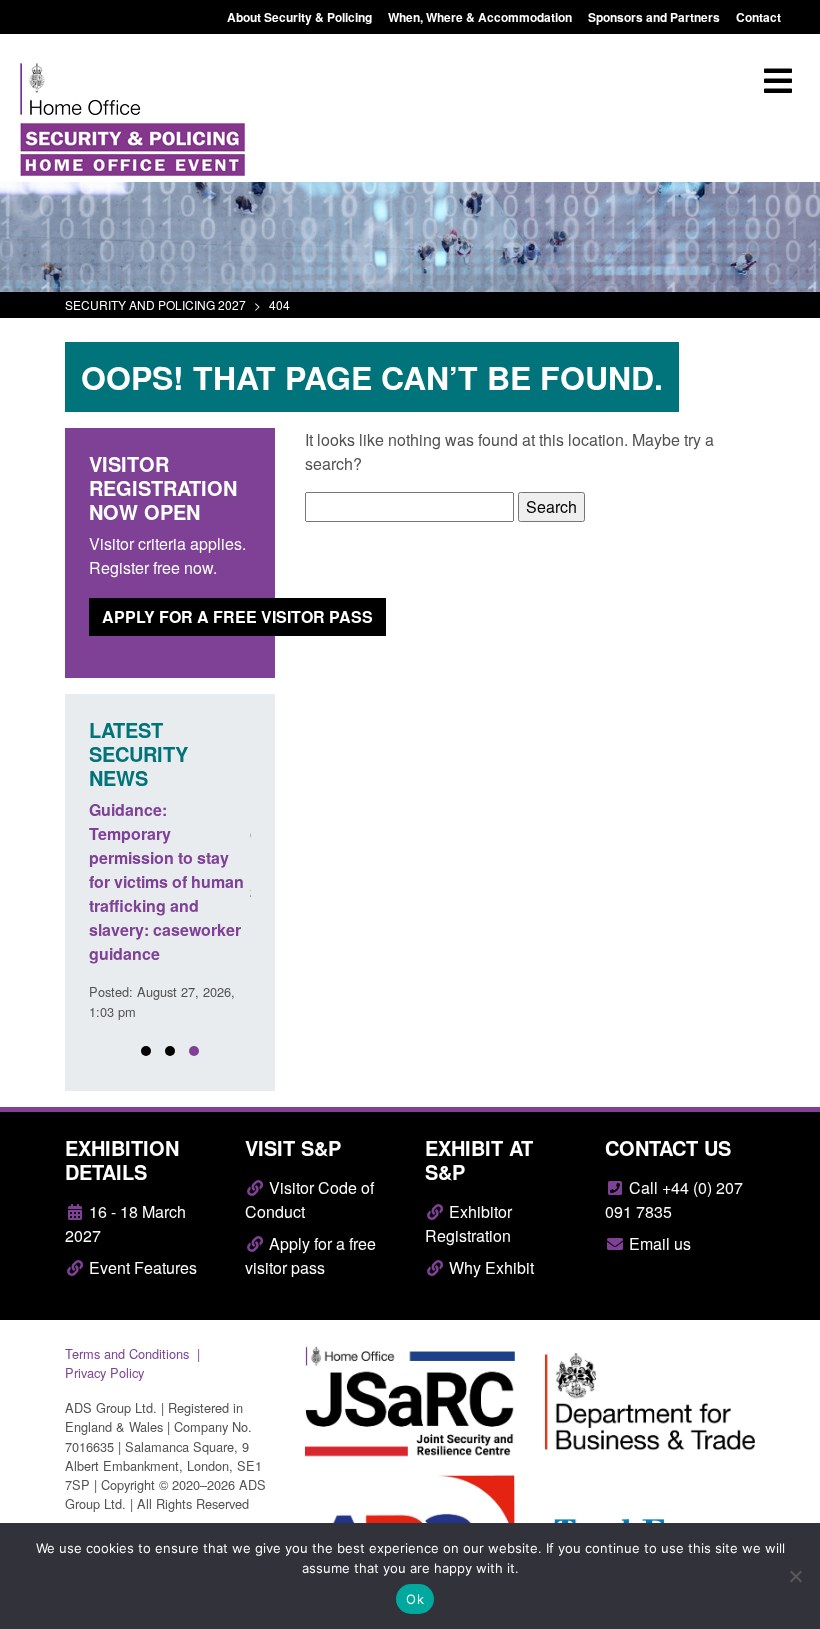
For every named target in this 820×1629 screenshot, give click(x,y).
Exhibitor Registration (468, 1223)
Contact (758, 17)
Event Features (141, 1267)
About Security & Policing (299, 17)
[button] (146, 1051)
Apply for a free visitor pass (237, 616)
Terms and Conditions (127, 1353)
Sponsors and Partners (654, 17)
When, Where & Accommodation (480, 17)
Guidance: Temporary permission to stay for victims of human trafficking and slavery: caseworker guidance (166, 881)
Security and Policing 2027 (155, 304)
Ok (415, 1599)
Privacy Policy (104, 1372)
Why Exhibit (489, 1267)
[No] (795, 1576)
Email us (658, 1243)
